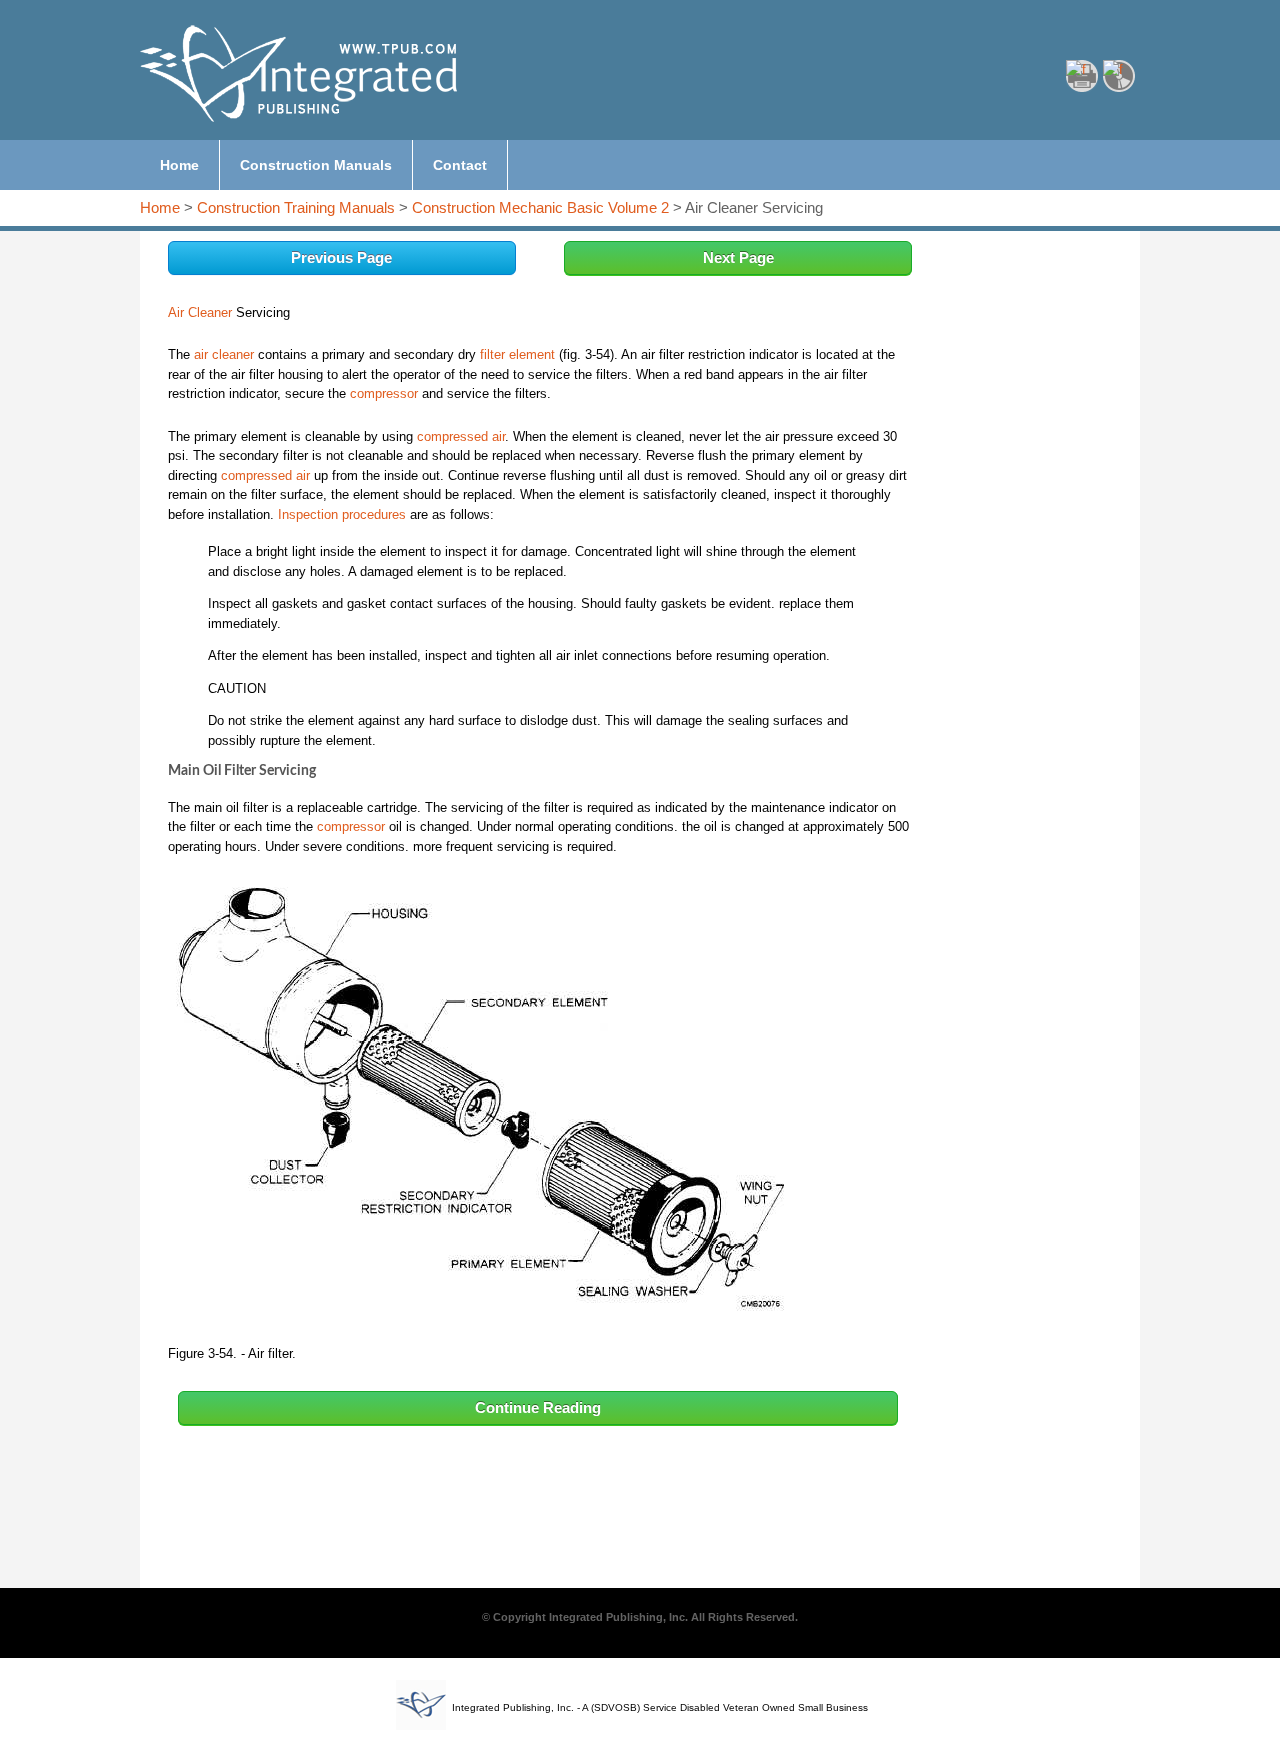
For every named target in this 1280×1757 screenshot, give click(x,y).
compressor (384, 393)
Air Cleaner (200, 312)
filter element (517, 354)
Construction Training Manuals (296, 207)
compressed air (461, 436)
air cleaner (224, 354)
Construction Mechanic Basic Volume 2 (540, 207)
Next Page (738, 257)
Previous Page (341, 257)
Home (160, 207)
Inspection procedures (342, 514)
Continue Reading (538, 1407)
